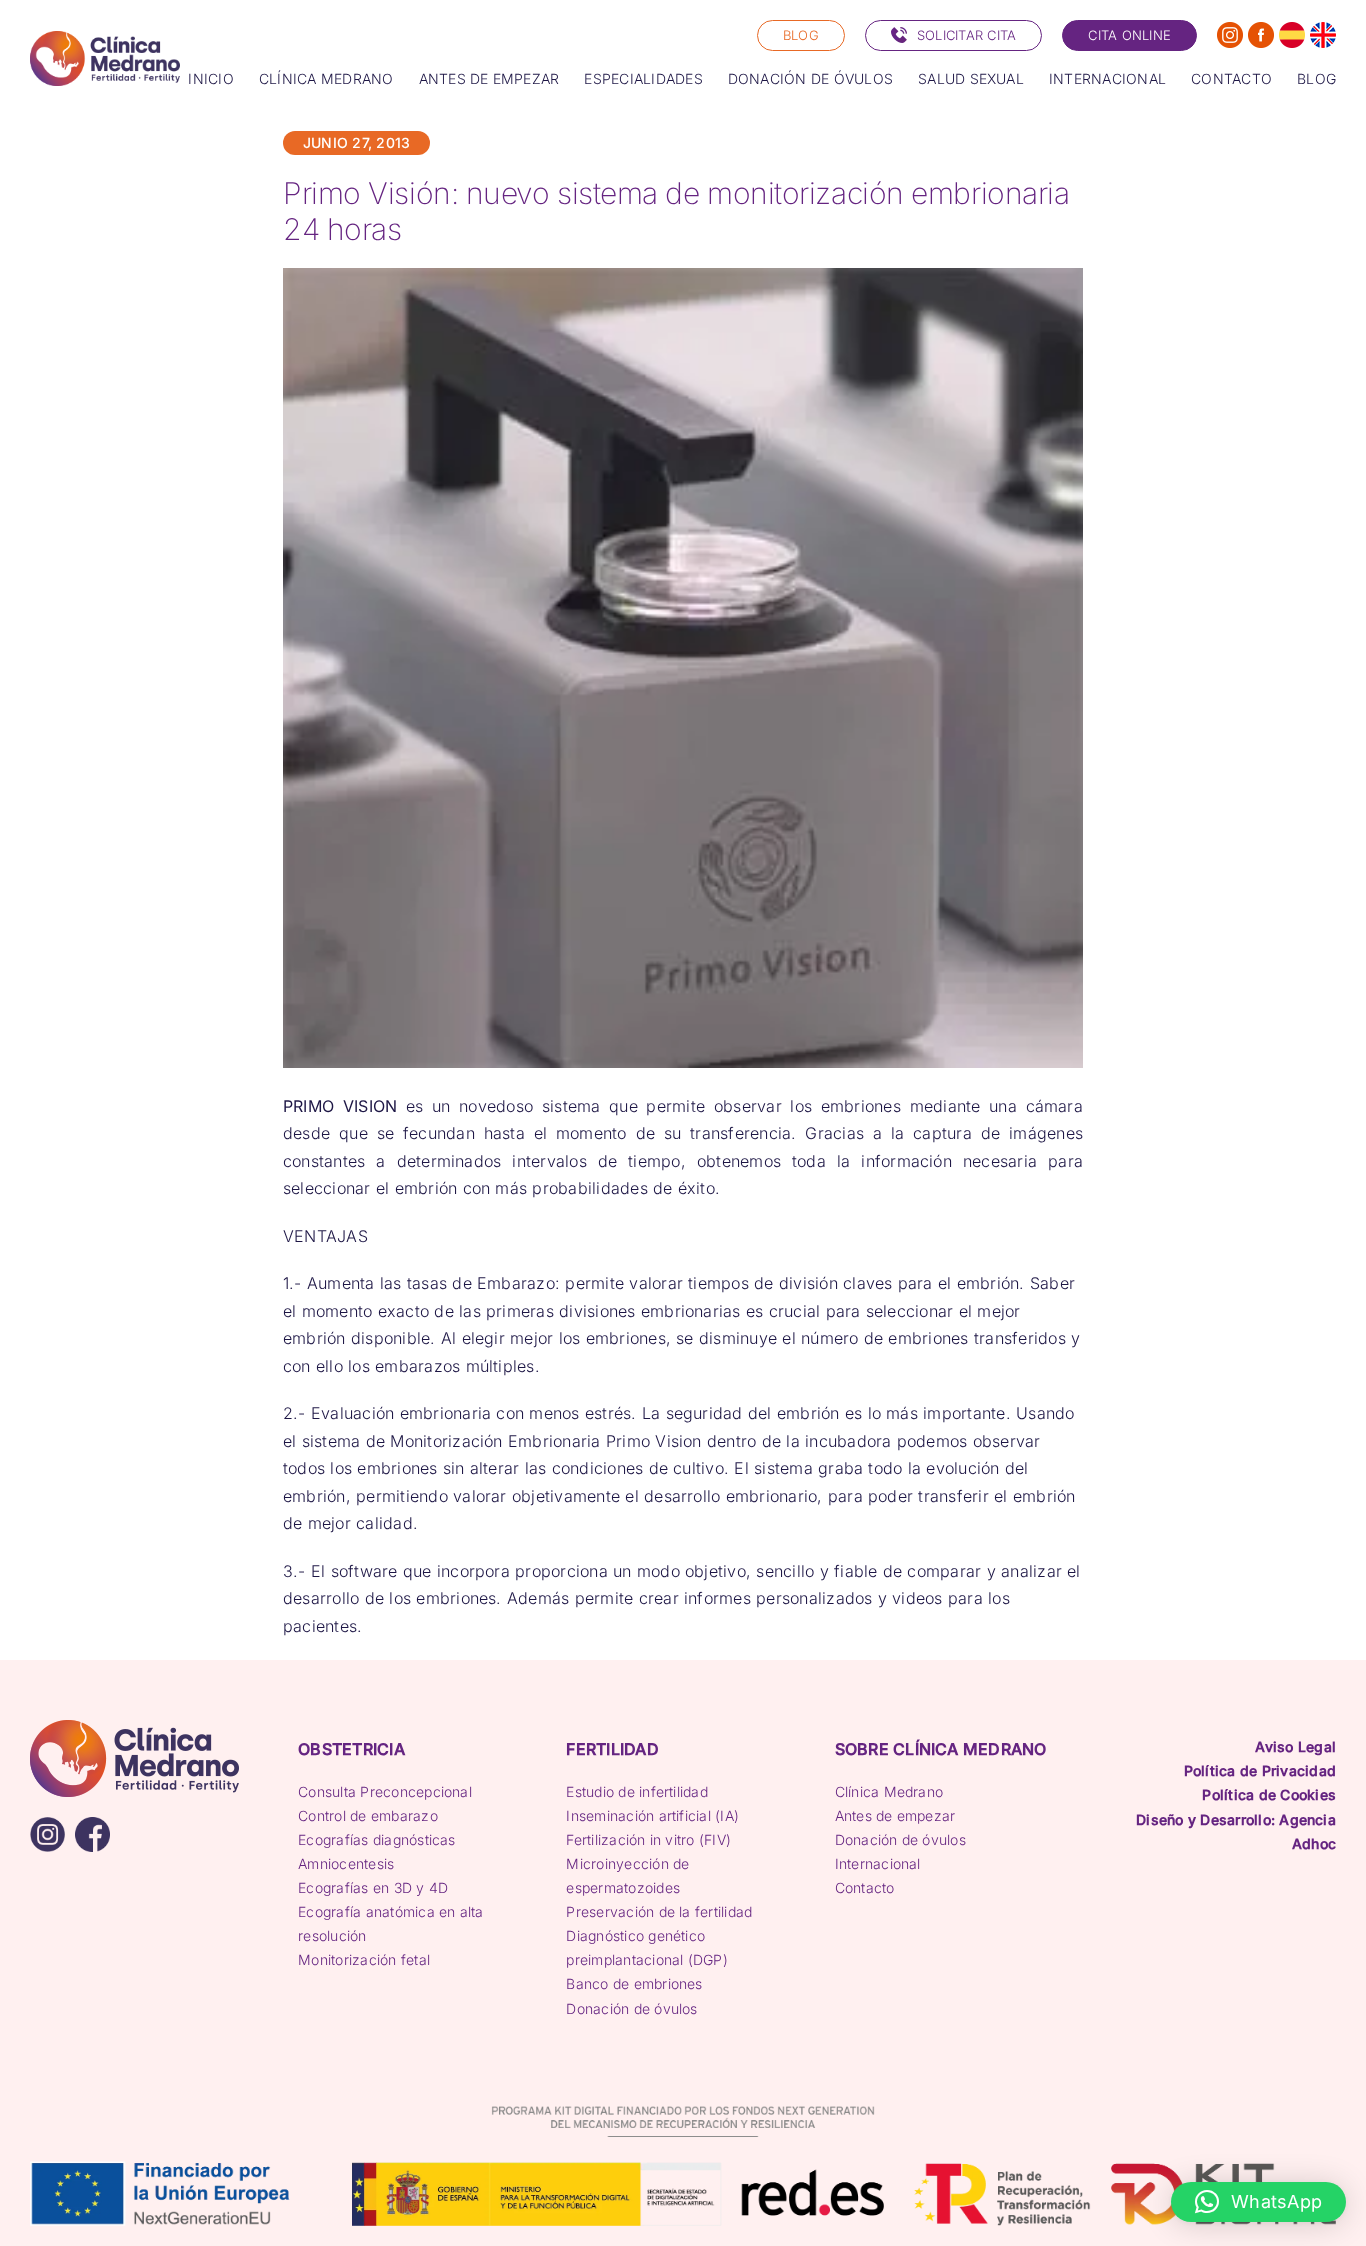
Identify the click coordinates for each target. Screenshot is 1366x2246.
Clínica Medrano (889, 1791)
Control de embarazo (368, 1815)
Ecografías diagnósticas (377, 1839)
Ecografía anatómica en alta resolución (390, 1923)
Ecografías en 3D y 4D (373, 1887)
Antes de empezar (895, 1815)
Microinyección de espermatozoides (627, 1875)
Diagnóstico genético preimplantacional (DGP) (647, 1947)
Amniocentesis (346, 1863)
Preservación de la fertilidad (659, 1911)
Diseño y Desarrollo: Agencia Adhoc (1236, 1831)
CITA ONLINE (1129, 35)
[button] (1258, 2202)
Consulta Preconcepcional (385, 1791)
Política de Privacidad (1260, 1770)
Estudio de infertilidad (637, 1791)
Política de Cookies (1269, 1794)
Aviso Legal (1295, 1746)
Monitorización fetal (364, 1959)
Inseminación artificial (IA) (652, 1815)
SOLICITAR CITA (966, 35)
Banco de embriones (634, 1983)
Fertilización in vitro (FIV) (648, 1839)
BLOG (801, 35)
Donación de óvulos (631, 2008)
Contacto (865, 1887)
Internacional (878, 1863)
